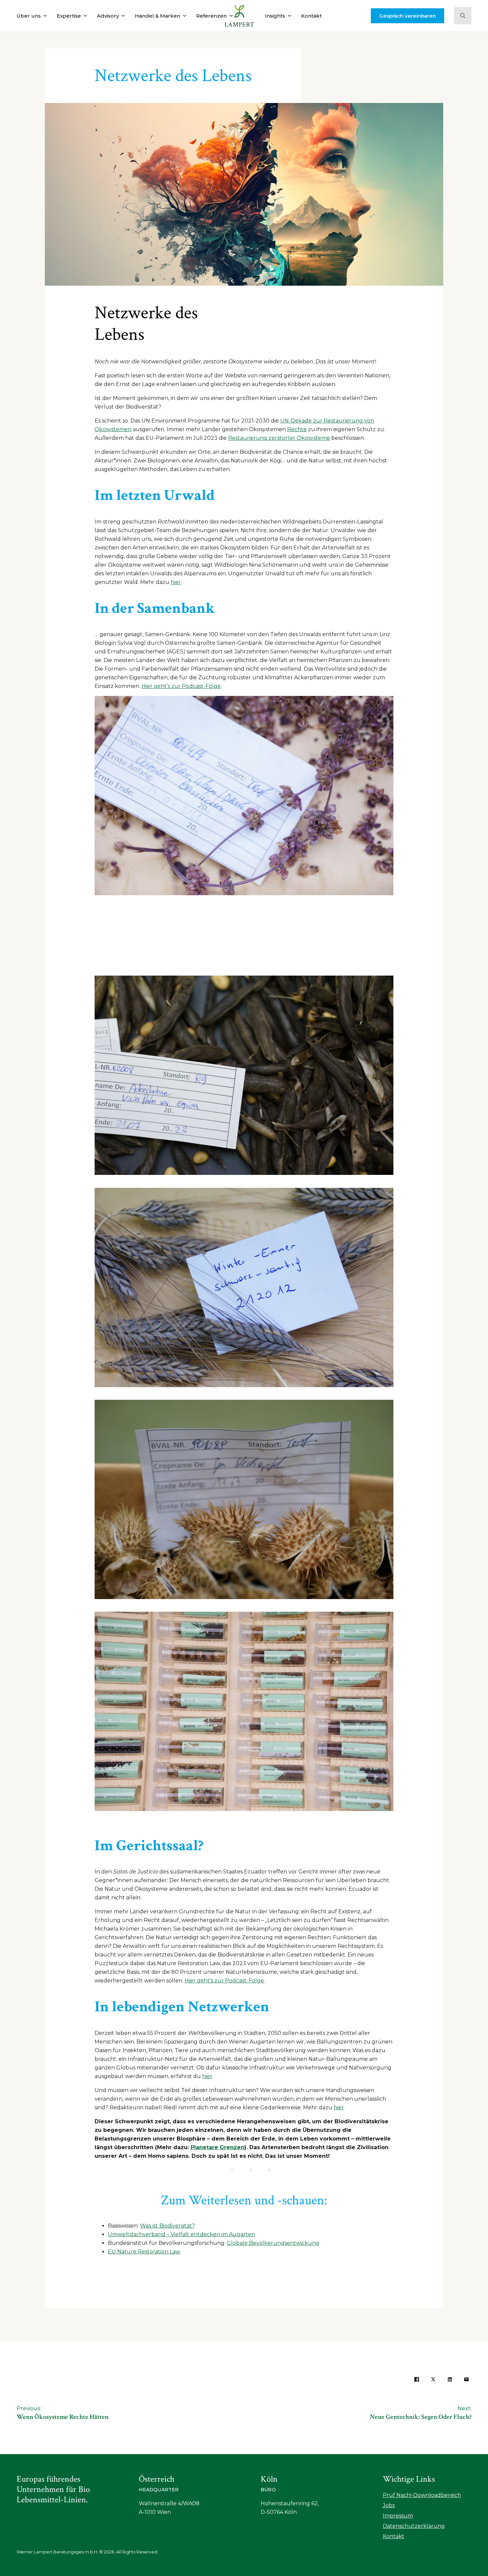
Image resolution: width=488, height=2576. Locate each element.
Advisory (108, 16)
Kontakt (311, 16)
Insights (275, 16)
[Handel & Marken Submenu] (183, 16)
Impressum (398, 2516)
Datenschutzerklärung (414, 2526)
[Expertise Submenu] (84, 16)
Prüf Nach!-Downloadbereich (422, 2495)
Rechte (297, 429)
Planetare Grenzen (217, 2147)
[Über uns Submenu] (44, 16)
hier (176, 582)
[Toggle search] (463, 16)
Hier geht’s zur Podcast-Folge (181, 686)
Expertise (69, 16)
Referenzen (211, 16)
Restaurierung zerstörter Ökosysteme (279, 438)
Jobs (389, 2505)
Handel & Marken (158, 16)
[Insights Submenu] (288, 16)
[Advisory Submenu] (122, 16)
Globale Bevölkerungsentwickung (273, 2243)
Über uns (29, 16)
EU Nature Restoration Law (144, 2252)
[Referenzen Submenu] (230, 16)
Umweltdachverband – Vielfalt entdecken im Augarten (181, 2234)
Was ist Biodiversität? (167, 2226)
